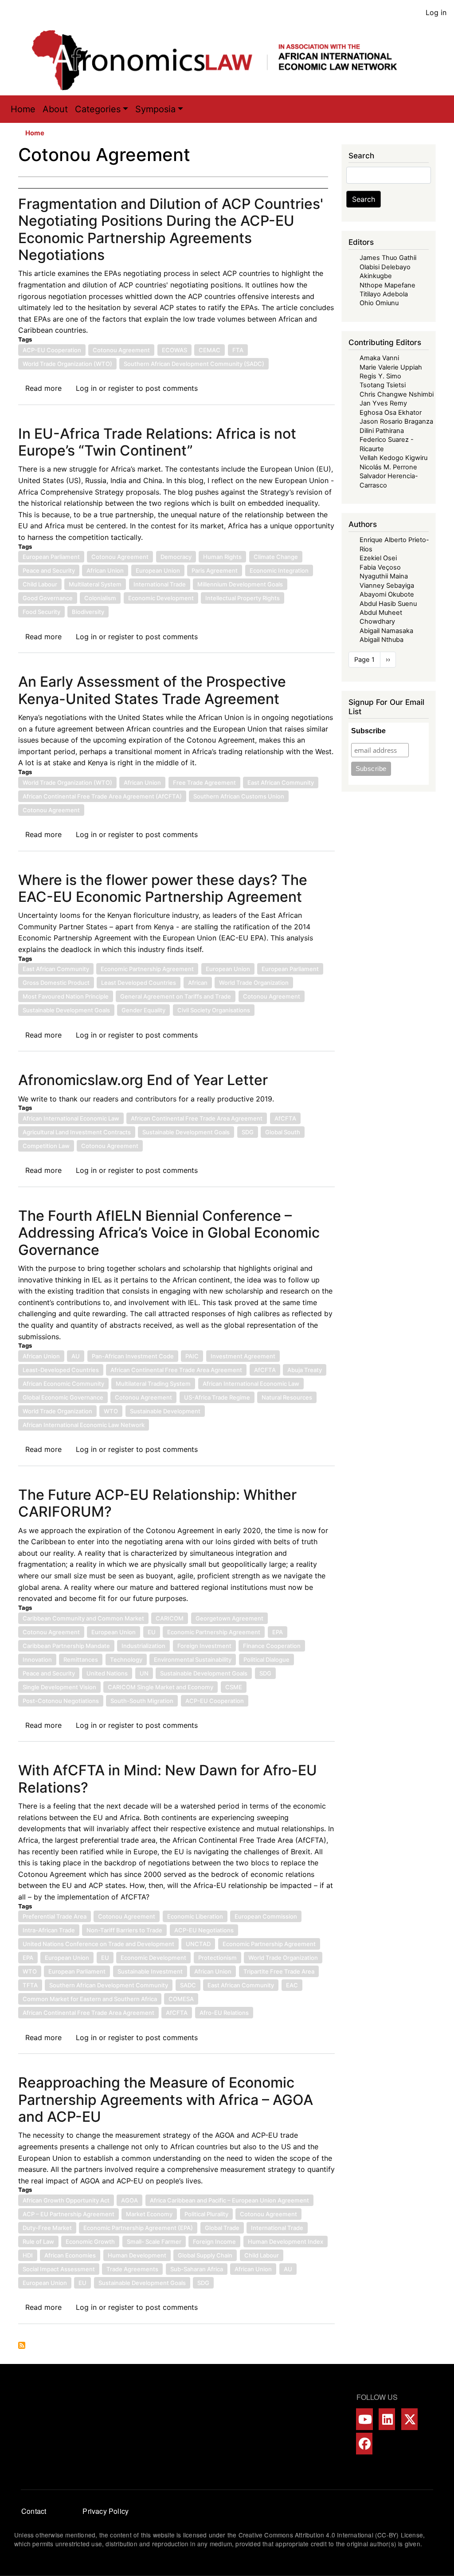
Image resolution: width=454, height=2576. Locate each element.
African (198, 983)
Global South (283, 1132)
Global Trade (222, 2228)
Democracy (176, 557)
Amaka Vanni (379, 358)
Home (23, 109)
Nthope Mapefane (387, 285)
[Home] (223, 60)
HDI (28, 2255)
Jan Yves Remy (383, 403)
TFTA (30, 1985)
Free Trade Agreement (204, 783)
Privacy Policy (106, 2511)
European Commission (266, 1916)
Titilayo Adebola (384, 294)
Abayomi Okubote (387, 594)
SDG (248, 1132)
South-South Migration (142, 1701)
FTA (238, 350)
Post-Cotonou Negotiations (61, 1701)
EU (152, 1632)
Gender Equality (143, 1010)
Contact (34, 2511)
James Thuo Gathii (388, 258)
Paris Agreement (215, 570)
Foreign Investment (204, 1646)
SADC (188, 1985)
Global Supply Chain (205, 2255)
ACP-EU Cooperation (52, 350)
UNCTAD (198, 1944)
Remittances (81, 1660)
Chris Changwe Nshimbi (397, 394)
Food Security (41, 612)
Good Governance (48, 598)
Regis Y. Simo (380, 376)
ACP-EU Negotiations (204, 1930)
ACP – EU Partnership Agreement (68, 2214)
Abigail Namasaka (386, 631)
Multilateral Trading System (153, 1384)
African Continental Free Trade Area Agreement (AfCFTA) (102, 796)
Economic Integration (279, 570)
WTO (111, 1411)
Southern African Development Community (109, 1985)
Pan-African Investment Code (133, 1356)
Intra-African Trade (49, 1930)
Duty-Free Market (47, 2228)
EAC (292, 1985)
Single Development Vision (59, 1687)
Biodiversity (88, 612)
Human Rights (222, 557)
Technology (126, 1660)
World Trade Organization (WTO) (67, 364)
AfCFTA (285, 1118)
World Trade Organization (254, 983)
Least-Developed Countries (61, 1370)
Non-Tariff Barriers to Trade (124, 1930)
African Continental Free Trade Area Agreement (197, 1118)
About (55, 109)
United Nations (107, 1673)
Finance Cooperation (272, 1646)
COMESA (181, 1999)
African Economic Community (63, 1384)
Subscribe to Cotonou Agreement (22, 2345)
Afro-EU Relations (224, 2013)
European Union (158, 570)
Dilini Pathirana (382, 431)
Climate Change (276, 557)
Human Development (137, 2255)
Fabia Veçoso (380, 567)
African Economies (70, 2255)
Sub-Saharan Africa (197, 2269)
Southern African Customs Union (239, 796)
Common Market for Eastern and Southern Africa (90, 1999)
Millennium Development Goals (240, 584)
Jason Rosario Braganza (396, 421)
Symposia (155, 109)
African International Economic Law (71, 1118)
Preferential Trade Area (55, 1916)
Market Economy (149, 2214)
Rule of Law (38, 2242)
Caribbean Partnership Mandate (66, 1646)
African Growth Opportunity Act (66, 2200)
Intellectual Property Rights (243, 598)
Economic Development (161, 598)
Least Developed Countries (139, 983)
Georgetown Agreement (229, 1618)
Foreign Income (214, 2242)
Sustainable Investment (150, 1971)
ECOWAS (174, 350)
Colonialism (100, 598)
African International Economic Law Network (84, 1425)
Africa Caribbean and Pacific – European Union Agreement (229, 2200)
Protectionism (217, 1958)
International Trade (160, 584)
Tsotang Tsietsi (383, 385)
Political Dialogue (266, 1660)
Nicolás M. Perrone (388, 467)
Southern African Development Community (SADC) (194, 364)
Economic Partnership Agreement (147, 969)
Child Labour (40, 584)
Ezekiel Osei (378, 558)
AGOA (129, 2200)
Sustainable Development (165, 1411)
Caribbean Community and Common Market (83, 1618)
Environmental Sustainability (193, 1660)
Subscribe (368, 731)
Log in (436, 12)
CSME (234, 1687)
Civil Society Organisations (214, 1010)
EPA (278, 1632)
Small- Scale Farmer (154, 2242)
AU (76, 1356)
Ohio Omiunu (379, 303)
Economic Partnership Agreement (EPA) (138, 2228)
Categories (98, 109)
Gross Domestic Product (56, 983)
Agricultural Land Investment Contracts (77, 1132)
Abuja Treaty (305, 1370)
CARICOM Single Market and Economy (160, 1687)
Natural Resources (287, 1397)
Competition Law (46, 1146)
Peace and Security (49, 570)
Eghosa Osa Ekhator (391, 413)
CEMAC (209, 350)
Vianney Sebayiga (387, 586)
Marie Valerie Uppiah (391, 367)
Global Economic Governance (63, 1397)
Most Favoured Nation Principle (66, 996)
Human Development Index (286, 2242)
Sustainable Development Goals (66, 1010)
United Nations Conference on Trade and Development (98, 1944)
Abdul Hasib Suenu (388, 604)
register (121, 388)
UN (144, 1673)
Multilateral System (95, 584)
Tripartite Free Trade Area (279, 1971)
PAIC (192, 1356)
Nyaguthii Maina (384, 576)
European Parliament (51, 557)
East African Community (281, 783)
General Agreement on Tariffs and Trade (176, 996)
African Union (105, 570)
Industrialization (143, 1646)
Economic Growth (90, 2242)
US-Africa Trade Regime (217, 1397)
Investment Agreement (243, 1356)
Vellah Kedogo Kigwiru (393, 458)
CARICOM (170, 1618)
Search (364, 199)
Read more (43, 388)
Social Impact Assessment (59, 2269)
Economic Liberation (195, 1916)
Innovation (37, 1660)
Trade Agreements (132, 2269)
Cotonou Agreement (121, 350)
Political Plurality (206, 2214)
